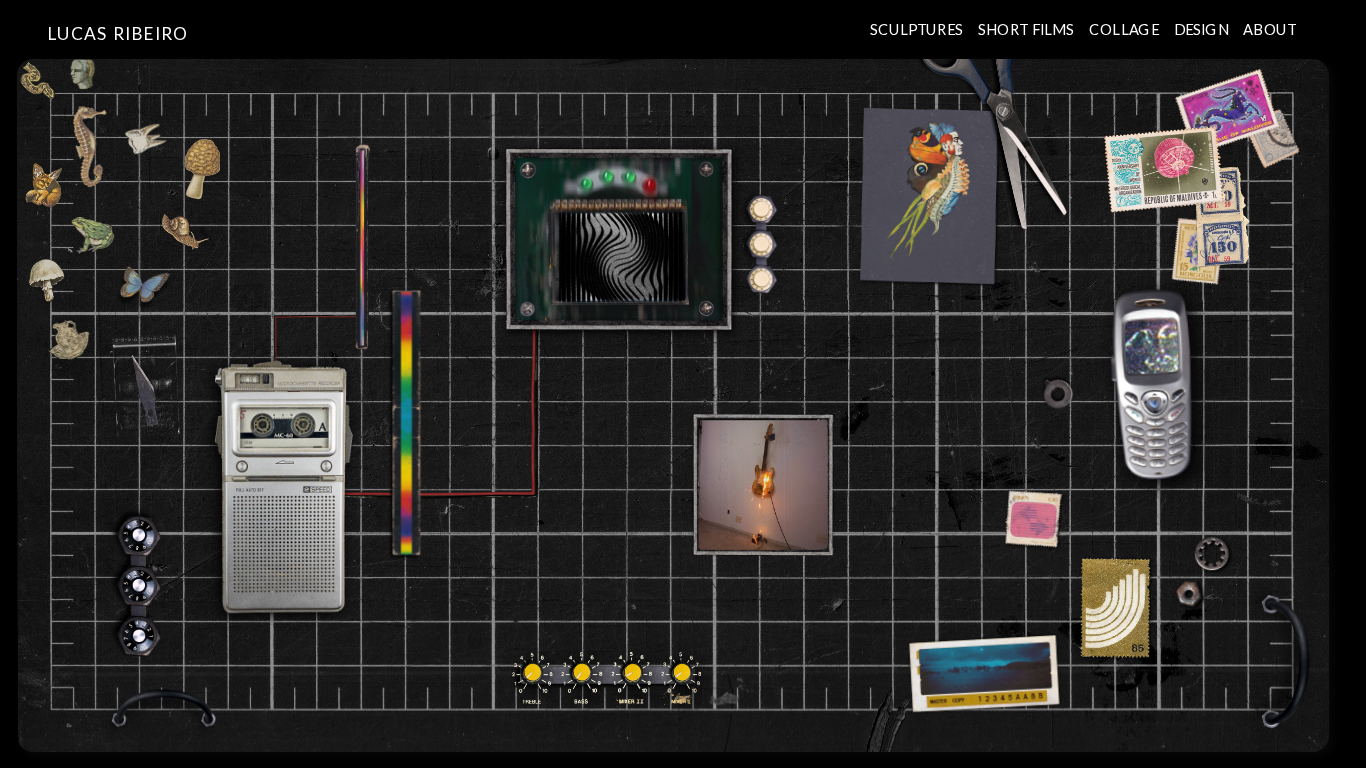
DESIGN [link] (1200, 28)
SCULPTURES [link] (916, 28)
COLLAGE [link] (1124, 28)
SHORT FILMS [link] (1026, 28)
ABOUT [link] (1269, 28)
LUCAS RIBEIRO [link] (118, 33)
